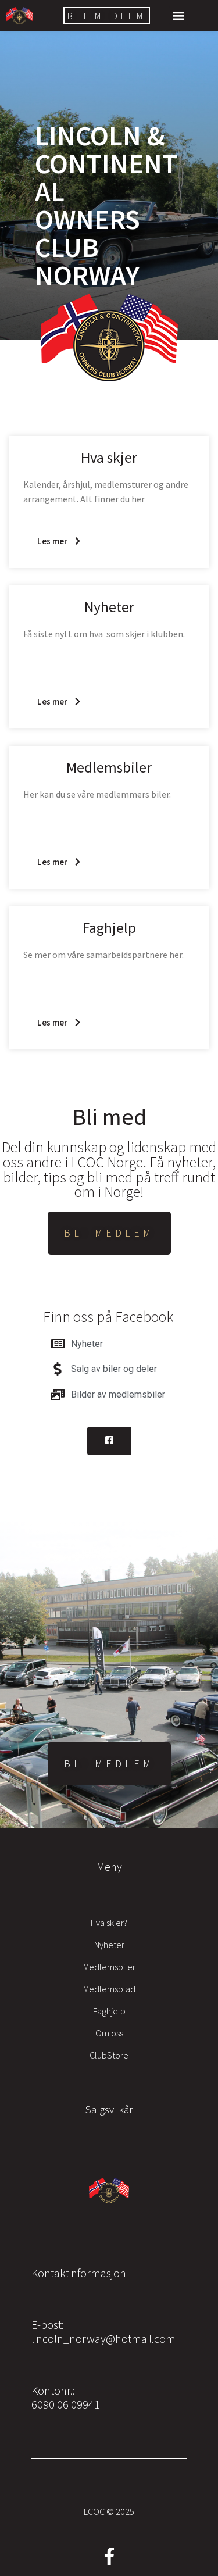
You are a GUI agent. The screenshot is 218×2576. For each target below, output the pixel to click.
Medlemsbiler (109, 1967)
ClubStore (109, 2055)
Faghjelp (109, 2011)
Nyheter (109, 1945)
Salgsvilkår (109, 2109)
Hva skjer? (109, 1923)
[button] (179, 15)
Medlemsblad (109, 1989)
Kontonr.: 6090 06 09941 (66, 2397)
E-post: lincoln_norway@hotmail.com (103, 2332)
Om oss (109, 2033)
